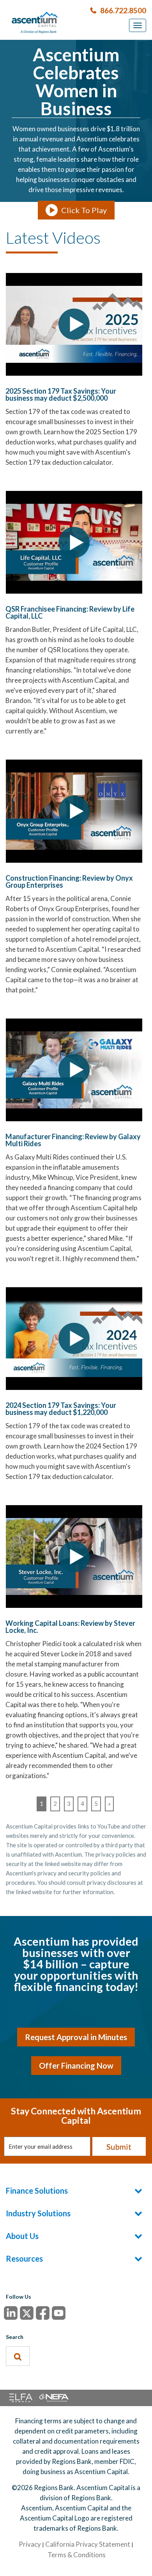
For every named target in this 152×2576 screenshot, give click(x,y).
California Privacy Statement (88, 2544)
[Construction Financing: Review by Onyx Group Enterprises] (74, 811)
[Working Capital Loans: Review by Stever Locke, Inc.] (74, 1556)
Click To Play (84, 210)
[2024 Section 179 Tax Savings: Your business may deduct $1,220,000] (74, 1339)
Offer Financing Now (76, 2066)
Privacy (30, 2544)
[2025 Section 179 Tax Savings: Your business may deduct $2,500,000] (74, 324)
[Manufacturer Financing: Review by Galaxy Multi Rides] (74, 1070)
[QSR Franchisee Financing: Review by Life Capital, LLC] (74, 542)
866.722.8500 (123, 10)
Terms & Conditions (77, 2555)
